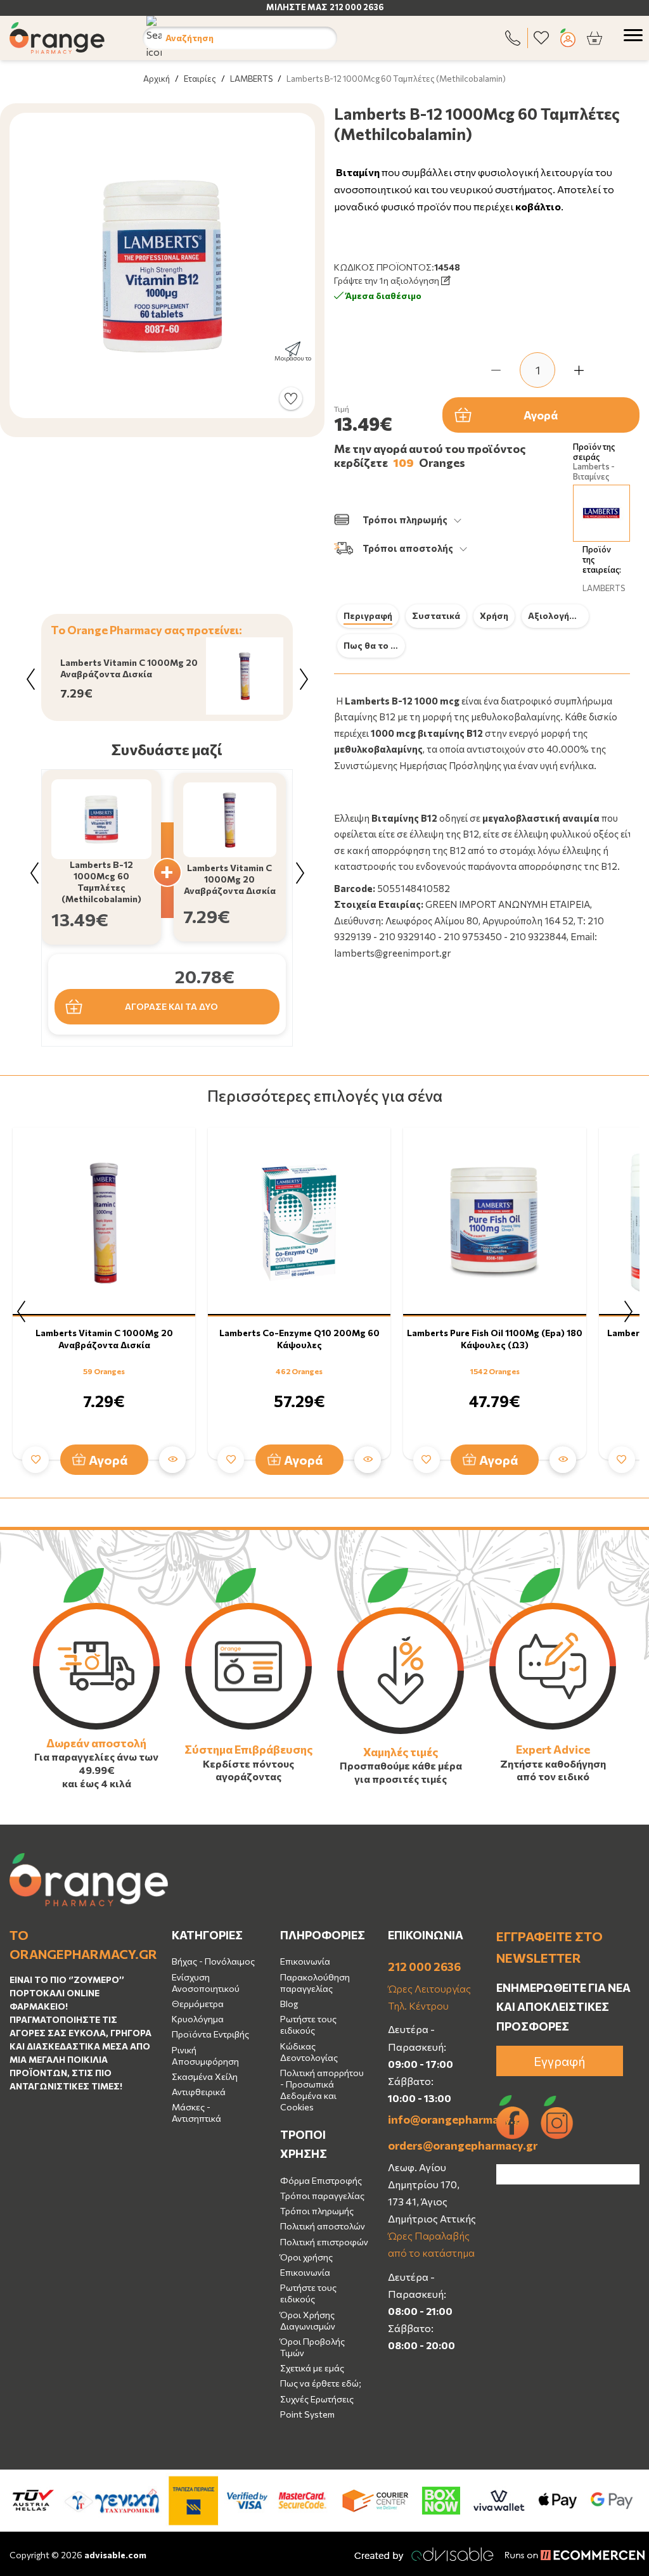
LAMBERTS (251, 79)
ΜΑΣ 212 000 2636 (345, 7)
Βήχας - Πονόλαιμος (213, 1961)
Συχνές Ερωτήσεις (317, 2399)
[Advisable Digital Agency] (424, 2554)
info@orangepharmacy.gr (433, 2119)
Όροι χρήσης (306, 2257)
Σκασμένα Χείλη (205, 2076)
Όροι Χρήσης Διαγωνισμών (308, 2320)
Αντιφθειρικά (199, 2092)
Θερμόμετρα (198, 2004)
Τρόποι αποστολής (408, 548)
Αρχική (157, 79)
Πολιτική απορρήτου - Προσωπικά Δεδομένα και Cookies (322, 2090)
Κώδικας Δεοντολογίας (309, 2052)
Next (304, 679)
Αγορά (541, 415)
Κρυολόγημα (198, 2019)
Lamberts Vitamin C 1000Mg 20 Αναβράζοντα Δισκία (104, 1338)
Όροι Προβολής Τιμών (312, 2347)
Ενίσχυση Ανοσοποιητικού (206, 1983)
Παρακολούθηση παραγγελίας (315, 1983)
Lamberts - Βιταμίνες (594, 472)
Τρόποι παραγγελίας (322, 2196)
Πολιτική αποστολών (323, 2226)
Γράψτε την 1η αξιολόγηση (388, 280)
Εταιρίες (200, 79)
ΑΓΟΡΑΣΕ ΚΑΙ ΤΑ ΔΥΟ (171, 1006)
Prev (30, 679)
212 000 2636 (424, 1967)
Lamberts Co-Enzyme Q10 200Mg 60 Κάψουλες (299, 1338)
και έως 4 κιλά (97, 1783)
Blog (289, 2004)
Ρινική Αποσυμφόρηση (205, 2056)
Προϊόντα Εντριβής (210, 2034)
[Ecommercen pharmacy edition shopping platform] (565, 2554)
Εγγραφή (560, 2061)
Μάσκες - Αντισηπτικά (196, 2113)
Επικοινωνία (305, 1961)
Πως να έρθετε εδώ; (321, 2383)
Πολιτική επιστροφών (324, 2242)
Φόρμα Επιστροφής (321, 2180)
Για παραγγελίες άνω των (96, 1757)
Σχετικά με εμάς (312, 2368)
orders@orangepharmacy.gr (433, 2145)
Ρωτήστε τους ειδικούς (308, 2024)
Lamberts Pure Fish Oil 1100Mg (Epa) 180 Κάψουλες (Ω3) (495, 1338)
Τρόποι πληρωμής (405, 520)
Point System (307, 2414)
